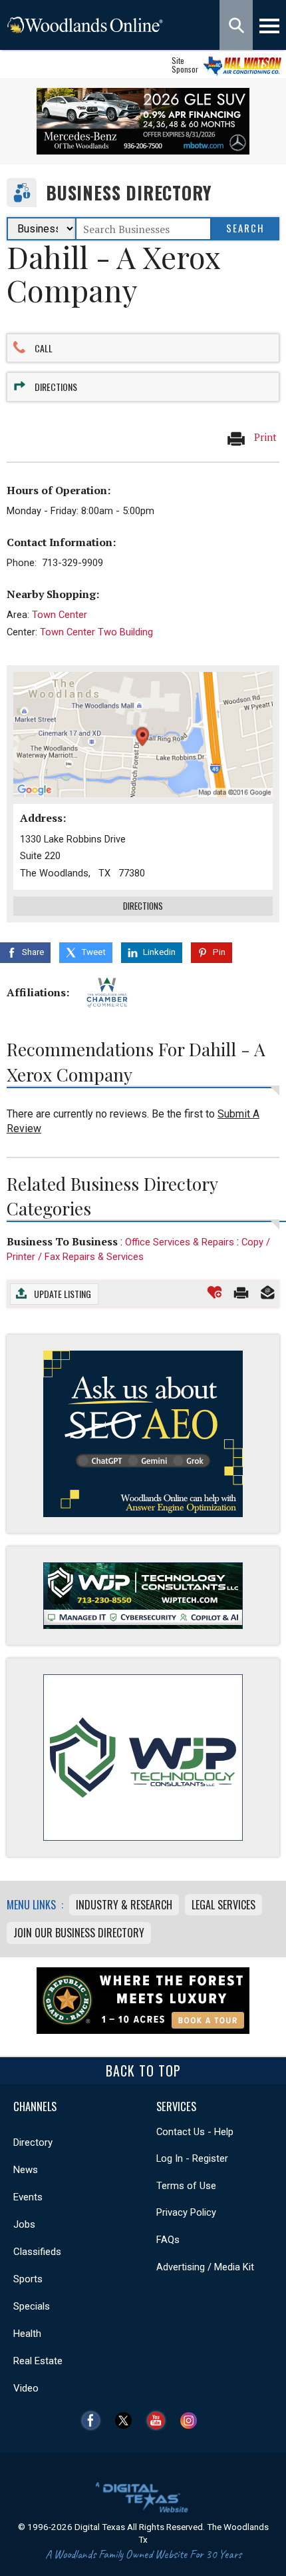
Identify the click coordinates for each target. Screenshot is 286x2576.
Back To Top (143, 2071)
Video (26, 2388)
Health (27, 2334)
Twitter (127, 2420)
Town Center (60, 615)
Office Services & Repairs (180, 1242)
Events (28, 2197)
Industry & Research (124, 1905)
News (26, 2170)
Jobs (24, 2224)
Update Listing (63, 1294)
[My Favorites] (214, 1292)
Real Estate (38, 2361)
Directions (56, 387)
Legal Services (223, 1905)
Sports (28, 2279)
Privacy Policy (186, 2212)
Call (44, 348)
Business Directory (129, 193)
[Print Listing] (241, 1292)
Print (264, 437)
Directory (33, 2142)
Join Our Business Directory (79, 1933)
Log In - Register (192, 2158)
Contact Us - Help (195, 2132)
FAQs (168, 2240)
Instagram (192, 2420)
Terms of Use (186, 2186)
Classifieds (37, 2252)
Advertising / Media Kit (205, 2267)
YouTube (159, 2420)
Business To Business (62, 1241)
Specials (32, 2306)
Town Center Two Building (96, 632)
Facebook (94, 2420)
